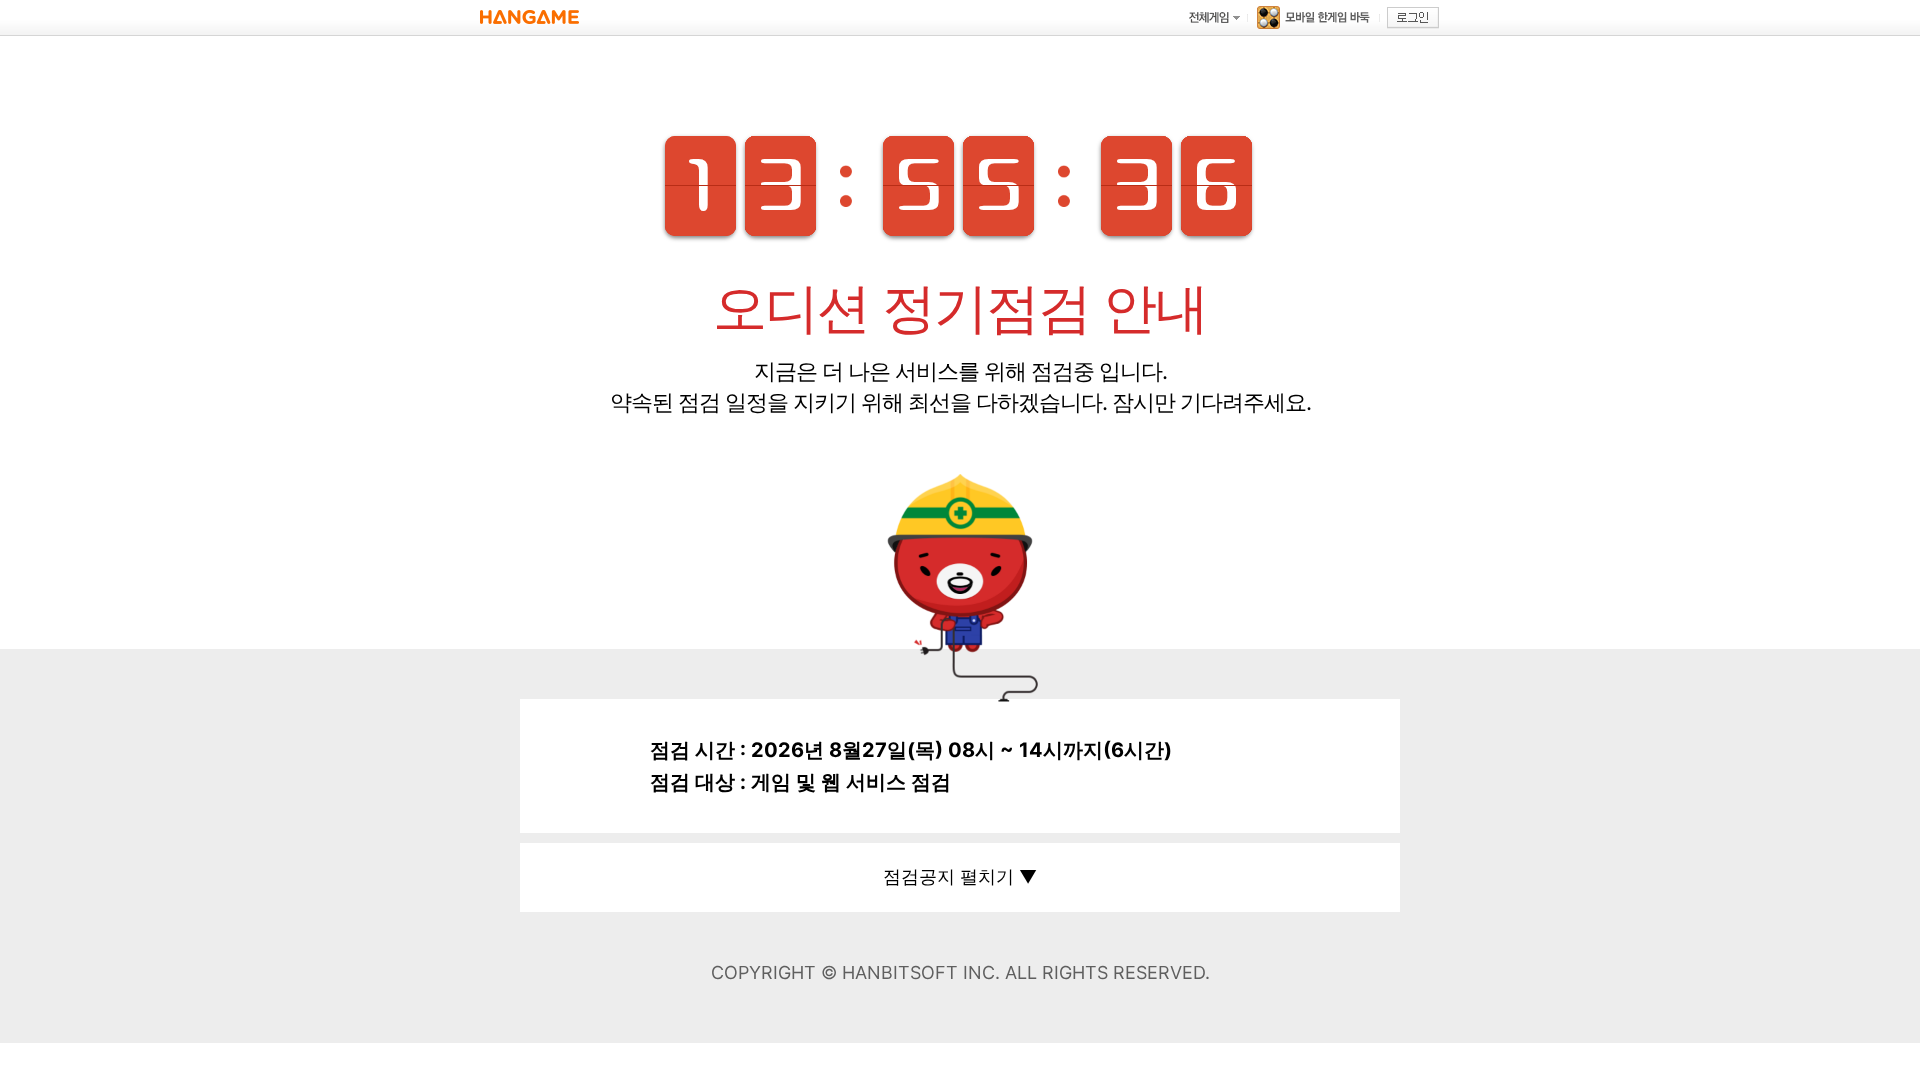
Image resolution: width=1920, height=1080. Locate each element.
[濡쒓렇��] (1413, 18)
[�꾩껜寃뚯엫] (1214, 17)
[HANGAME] (529, 17)
